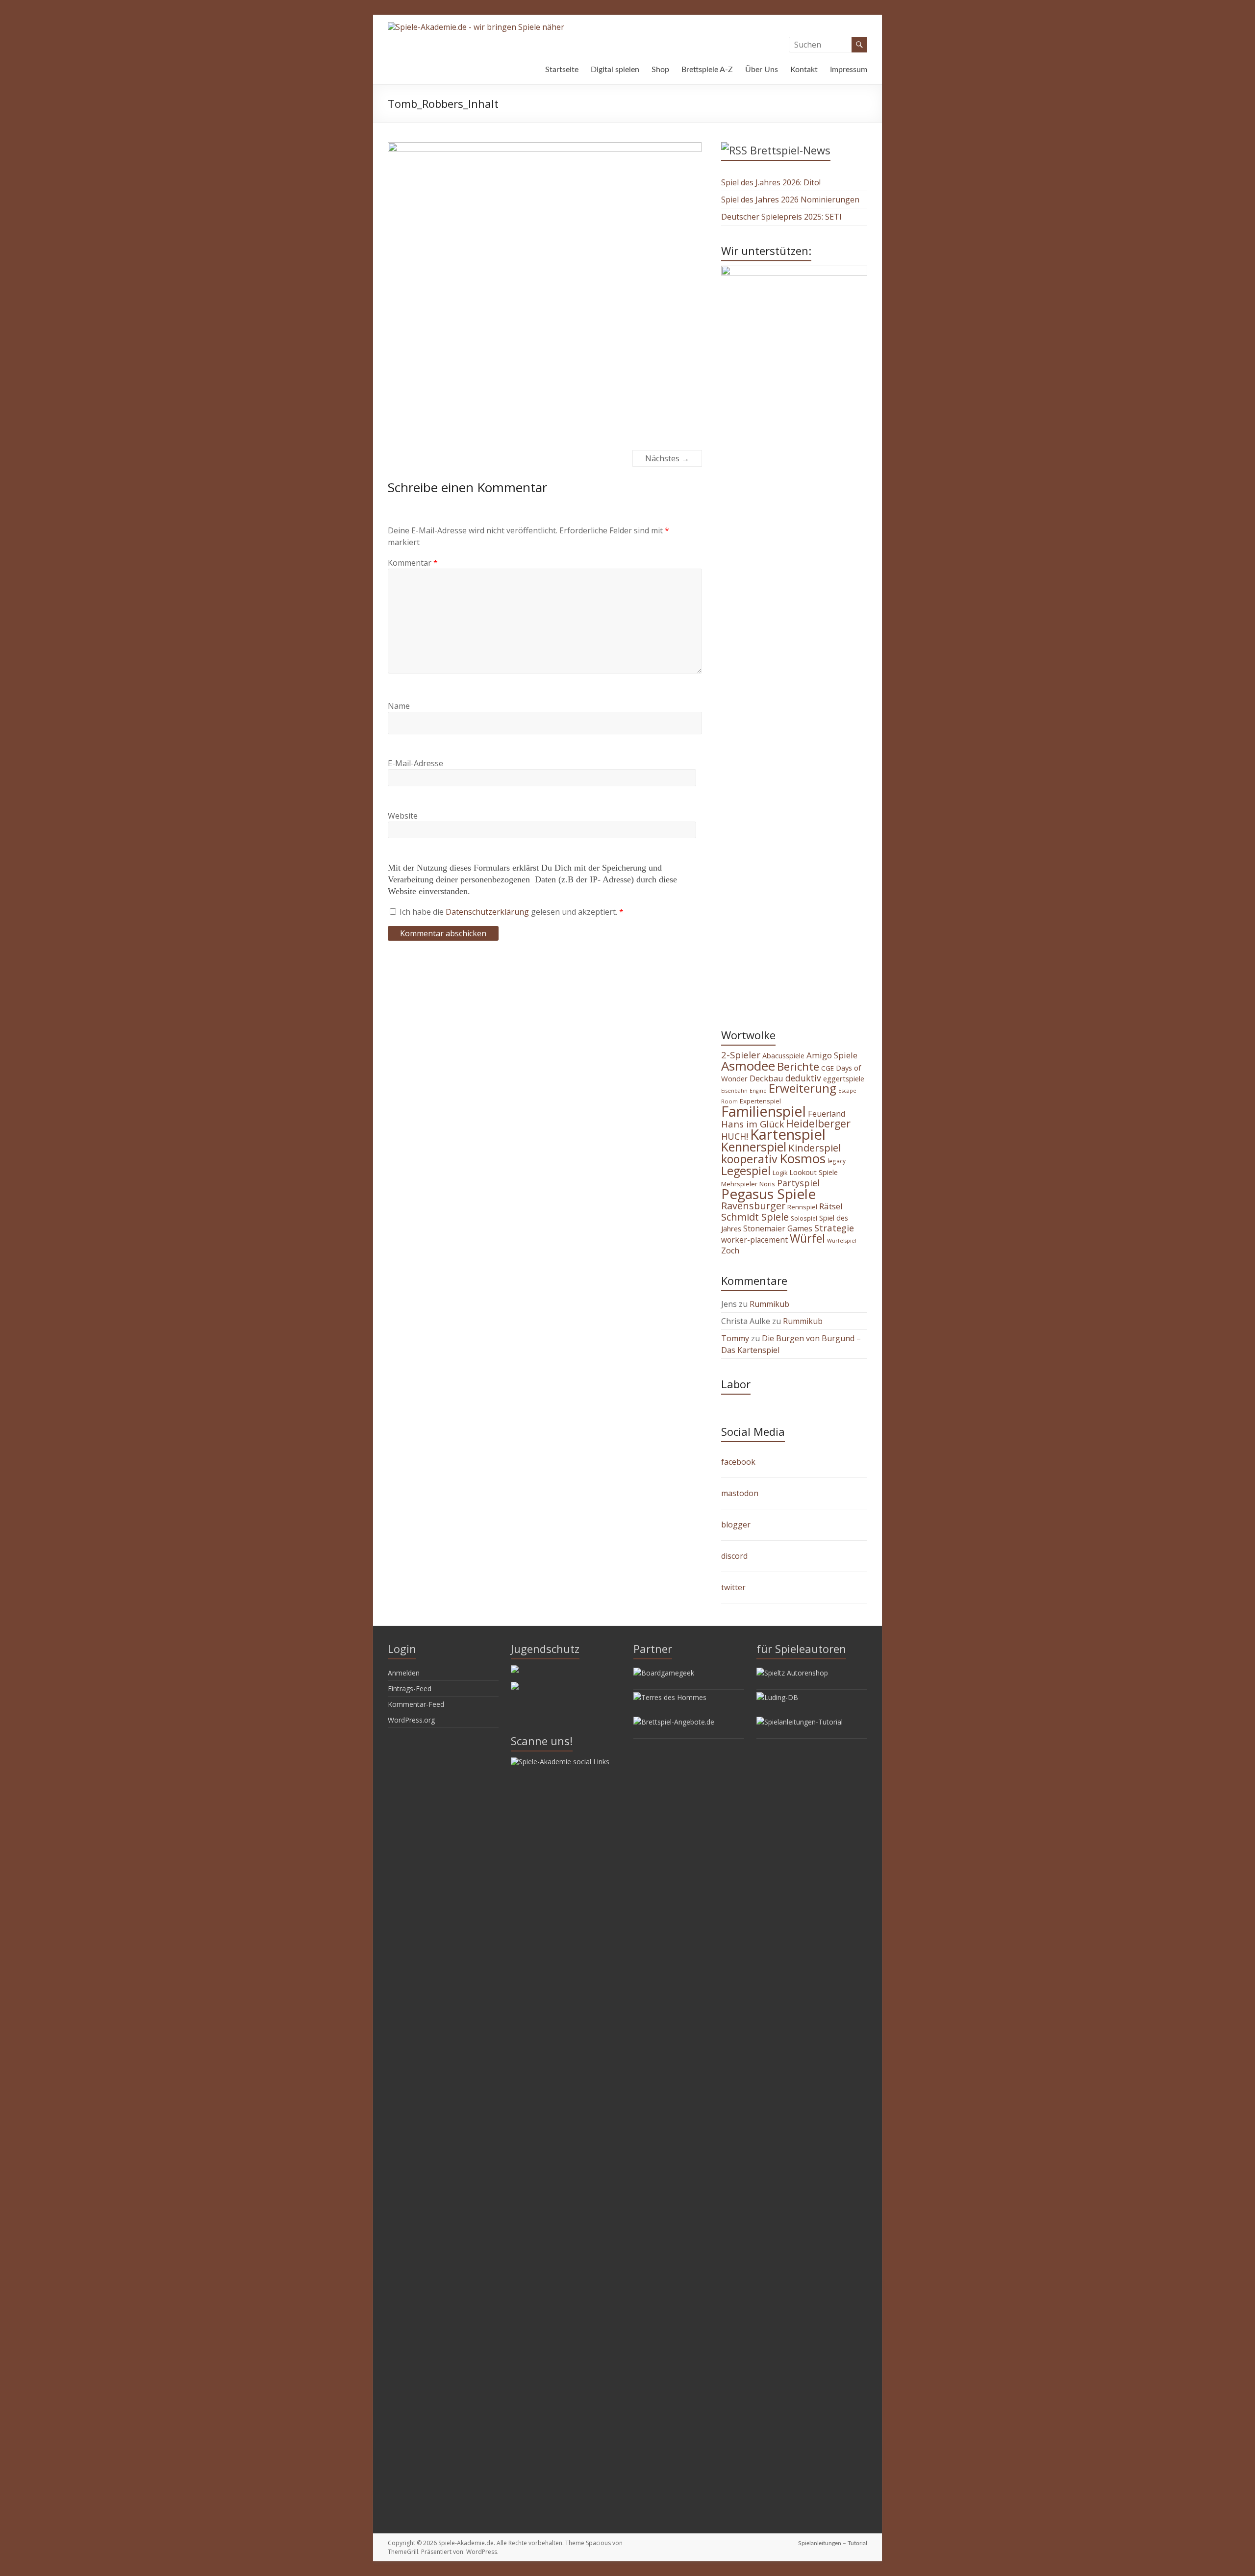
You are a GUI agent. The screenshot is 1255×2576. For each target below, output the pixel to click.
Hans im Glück (753, 1124)
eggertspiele (844, 1078)
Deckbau (766, 1078)
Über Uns (762, 70)
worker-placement (754, 1240)
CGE (828, 1068)
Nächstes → (667, 458)
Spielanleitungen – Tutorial (833, 2543)
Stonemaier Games (778, 1228)
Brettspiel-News (790, 150)
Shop (660, 70)
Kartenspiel (788, 1134)
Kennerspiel (754, 1147)
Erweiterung (803, 1088)
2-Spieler (741, 1055)
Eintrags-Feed (410, 1688)
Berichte (798, 1066)
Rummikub (769, 1304)
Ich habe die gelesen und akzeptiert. (512, 912)
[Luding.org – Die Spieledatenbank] (777, 1697)
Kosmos (803, 1158)
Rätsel (831, 1206)
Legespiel (746, 1171)
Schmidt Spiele (755, 1217)
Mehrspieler (739, 1184)
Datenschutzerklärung (488, 912)
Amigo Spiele (832, 1055)
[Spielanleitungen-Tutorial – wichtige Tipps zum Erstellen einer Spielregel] (800, 1722)
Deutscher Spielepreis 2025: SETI (781, 217)
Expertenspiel (760, 1101)
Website (403, 816)
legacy (837, 1161)
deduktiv (803, 1078)
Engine (758, 1091)
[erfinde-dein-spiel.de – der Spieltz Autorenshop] (792, 1673)
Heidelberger (818, 1123)
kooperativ (749, 1159)
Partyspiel (798, 1183)
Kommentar (413, 563)
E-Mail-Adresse (415, 763)
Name (399, 706)
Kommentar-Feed (416, 1704)
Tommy (735, 1338)
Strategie (834, 1228)
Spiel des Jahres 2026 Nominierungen (790, 200)
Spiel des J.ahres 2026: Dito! (771, 182)
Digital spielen (615, 70)
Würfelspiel (842, 1241)
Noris (767, 1184)
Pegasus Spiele (768, 1194)
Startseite (562, 70)
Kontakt (804, 70)
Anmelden (404, 1673)
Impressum (849, 70)
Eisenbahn (734, 1091)
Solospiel (804, 1218)
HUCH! (735, 1136)
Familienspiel (764, 1111)
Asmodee (748, 1066)
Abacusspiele (783, 1056)
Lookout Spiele (814, 1172)
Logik (780, 1173)
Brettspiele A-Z (707, 70)
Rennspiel (802, 1207)
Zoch (730, 1250)
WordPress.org (411, 1720)
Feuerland (827, 1114)
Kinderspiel (815, 1148)
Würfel (807, 1238)
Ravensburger (753, 1206)
